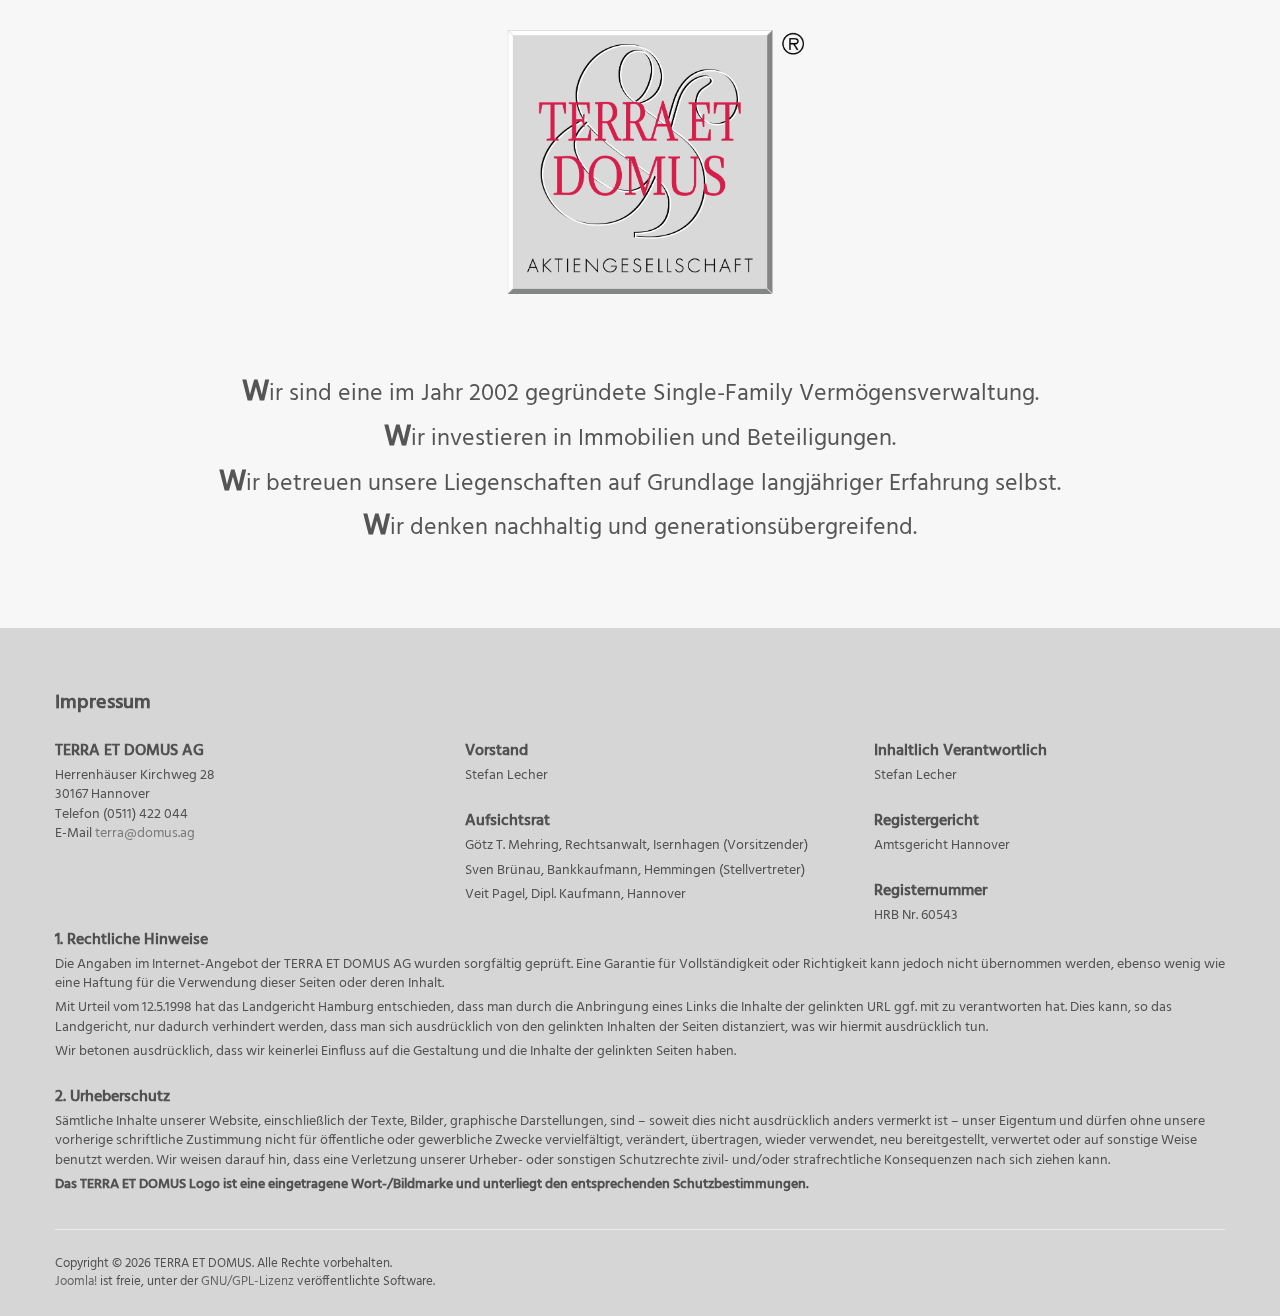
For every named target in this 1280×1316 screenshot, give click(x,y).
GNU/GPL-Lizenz (247, 1281)
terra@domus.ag (145, 833)
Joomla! (76, 1281)
